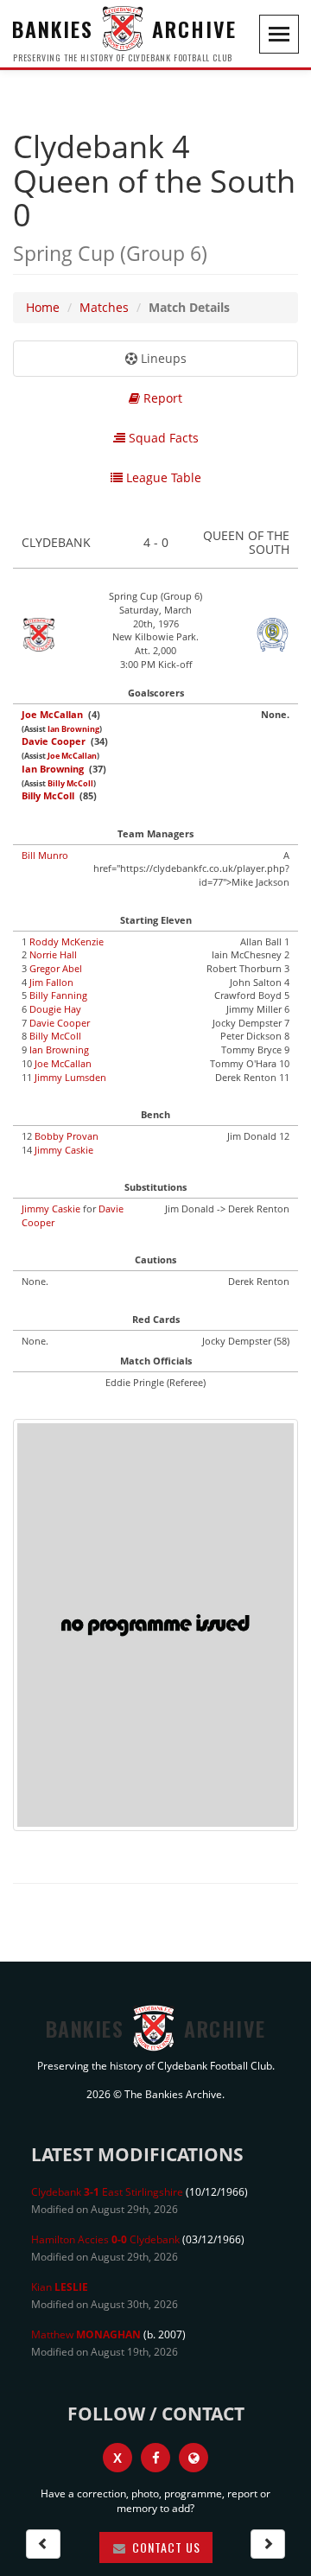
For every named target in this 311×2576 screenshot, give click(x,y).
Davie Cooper (54, 741)
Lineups (162, 358)
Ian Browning (73, 729)
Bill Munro (45, 855)
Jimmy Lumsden (70, 1077)
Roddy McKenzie (67, 941)
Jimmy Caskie (64, 1150)
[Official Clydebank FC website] (194, 2458)
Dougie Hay (55, 1009)
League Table (162, 477)
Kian (60, 2287)
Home (43, 307)
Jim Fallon (51, 982)
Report (161, 398)
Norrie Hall (53, 954)
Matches (104, 307)
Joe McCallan (52, 714)
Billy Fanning (58, 995)
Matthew (86, 2334)
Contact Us (165, 2547)
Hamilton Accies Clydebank (105, 2239)
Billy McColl (70, 784)
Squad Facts (162, 438)
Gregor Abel (56, 968)
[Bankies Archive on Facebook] (155, 2458)
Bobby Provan (67, 1136)
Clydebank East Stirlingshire (107, 2192)
